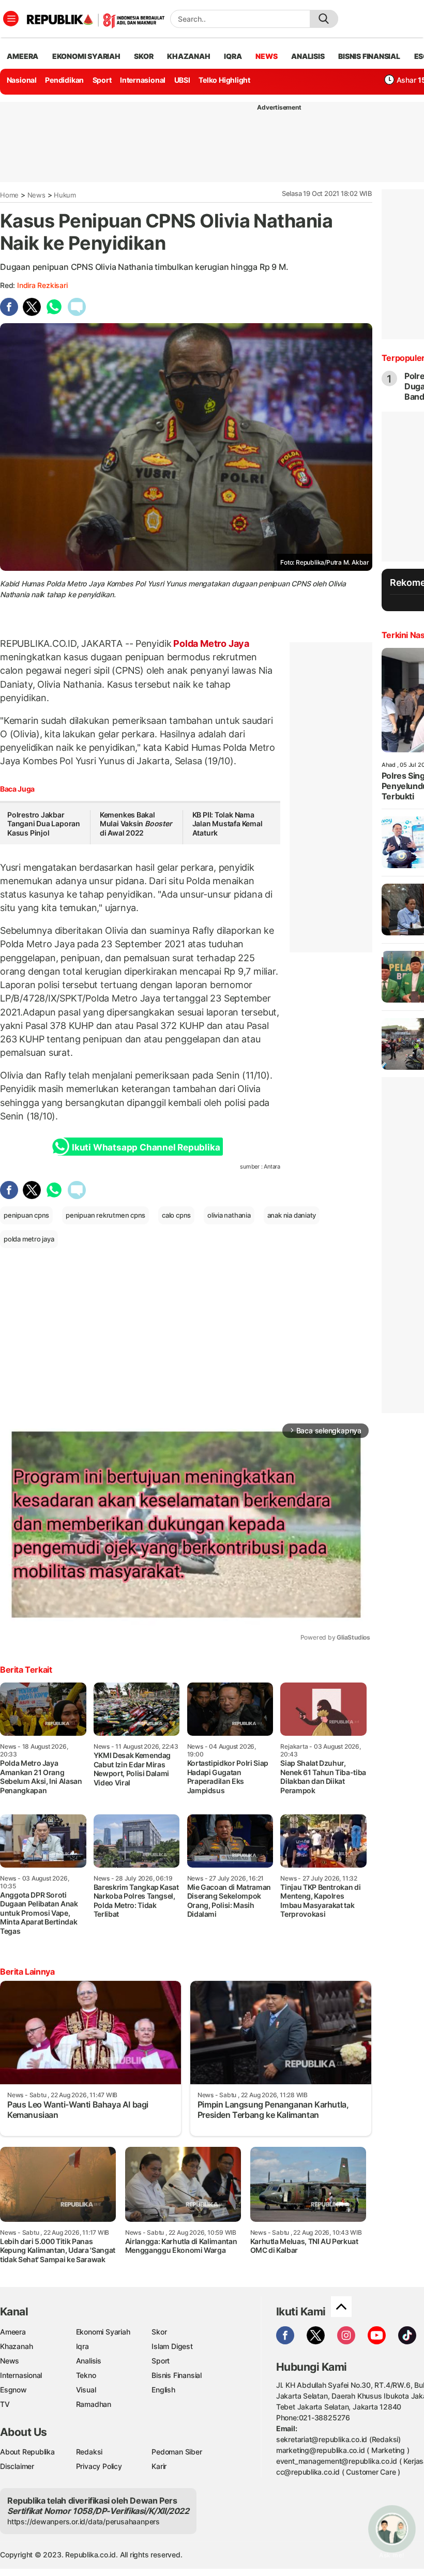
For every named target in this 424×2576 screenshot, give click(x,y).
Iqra (82, 2346)
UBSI (182, 80)
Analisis (89, 2361)
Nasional (22, 80)
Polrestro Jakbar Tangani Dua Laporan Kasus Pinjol (44, 824)
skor (143, 56)
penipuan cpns (26, 1215)
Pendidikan (64, 80)
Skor (159, 2332)
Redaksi (89, 2452)
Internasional (143, 80)
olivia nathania (229, 1215)
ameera (22, 56)
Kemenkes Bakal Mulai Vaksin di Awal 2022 (136, 824)
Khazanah (16, 2346)
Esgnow (13, 2390)
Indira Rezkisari (42, 285)
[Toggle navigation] (11, 19)
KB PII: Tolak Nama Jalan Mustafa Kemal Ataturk (228, 824)
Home (9, 195)
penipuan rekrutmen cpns (105, 1215)
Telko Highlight (224, 80)
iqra (233, 56)
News (36, 195)
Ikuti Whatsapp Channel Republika (146, 1147)
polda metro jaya (29, 1239)
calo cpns (176, 1215)
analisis (308, 56)
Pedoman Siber (177, 2452)
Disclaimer (17, 2466)
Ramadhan (94, 2404)
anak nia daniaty (292, 1215)
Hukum (65, 195)
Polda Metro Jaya (210, 643)
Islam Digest (172, 2346)
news (266, 56)
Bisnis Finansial (369, 56)
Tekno (86, 2375)
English (163, 2390)
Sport (102, 80)
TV (5, 2404)
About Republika (27, 2452)
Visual (86, 2390)
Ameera (13, 2332)
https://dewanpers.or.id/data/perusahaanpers (84, 2521)
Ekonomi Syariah (86, 56)
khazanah (188, 56)
